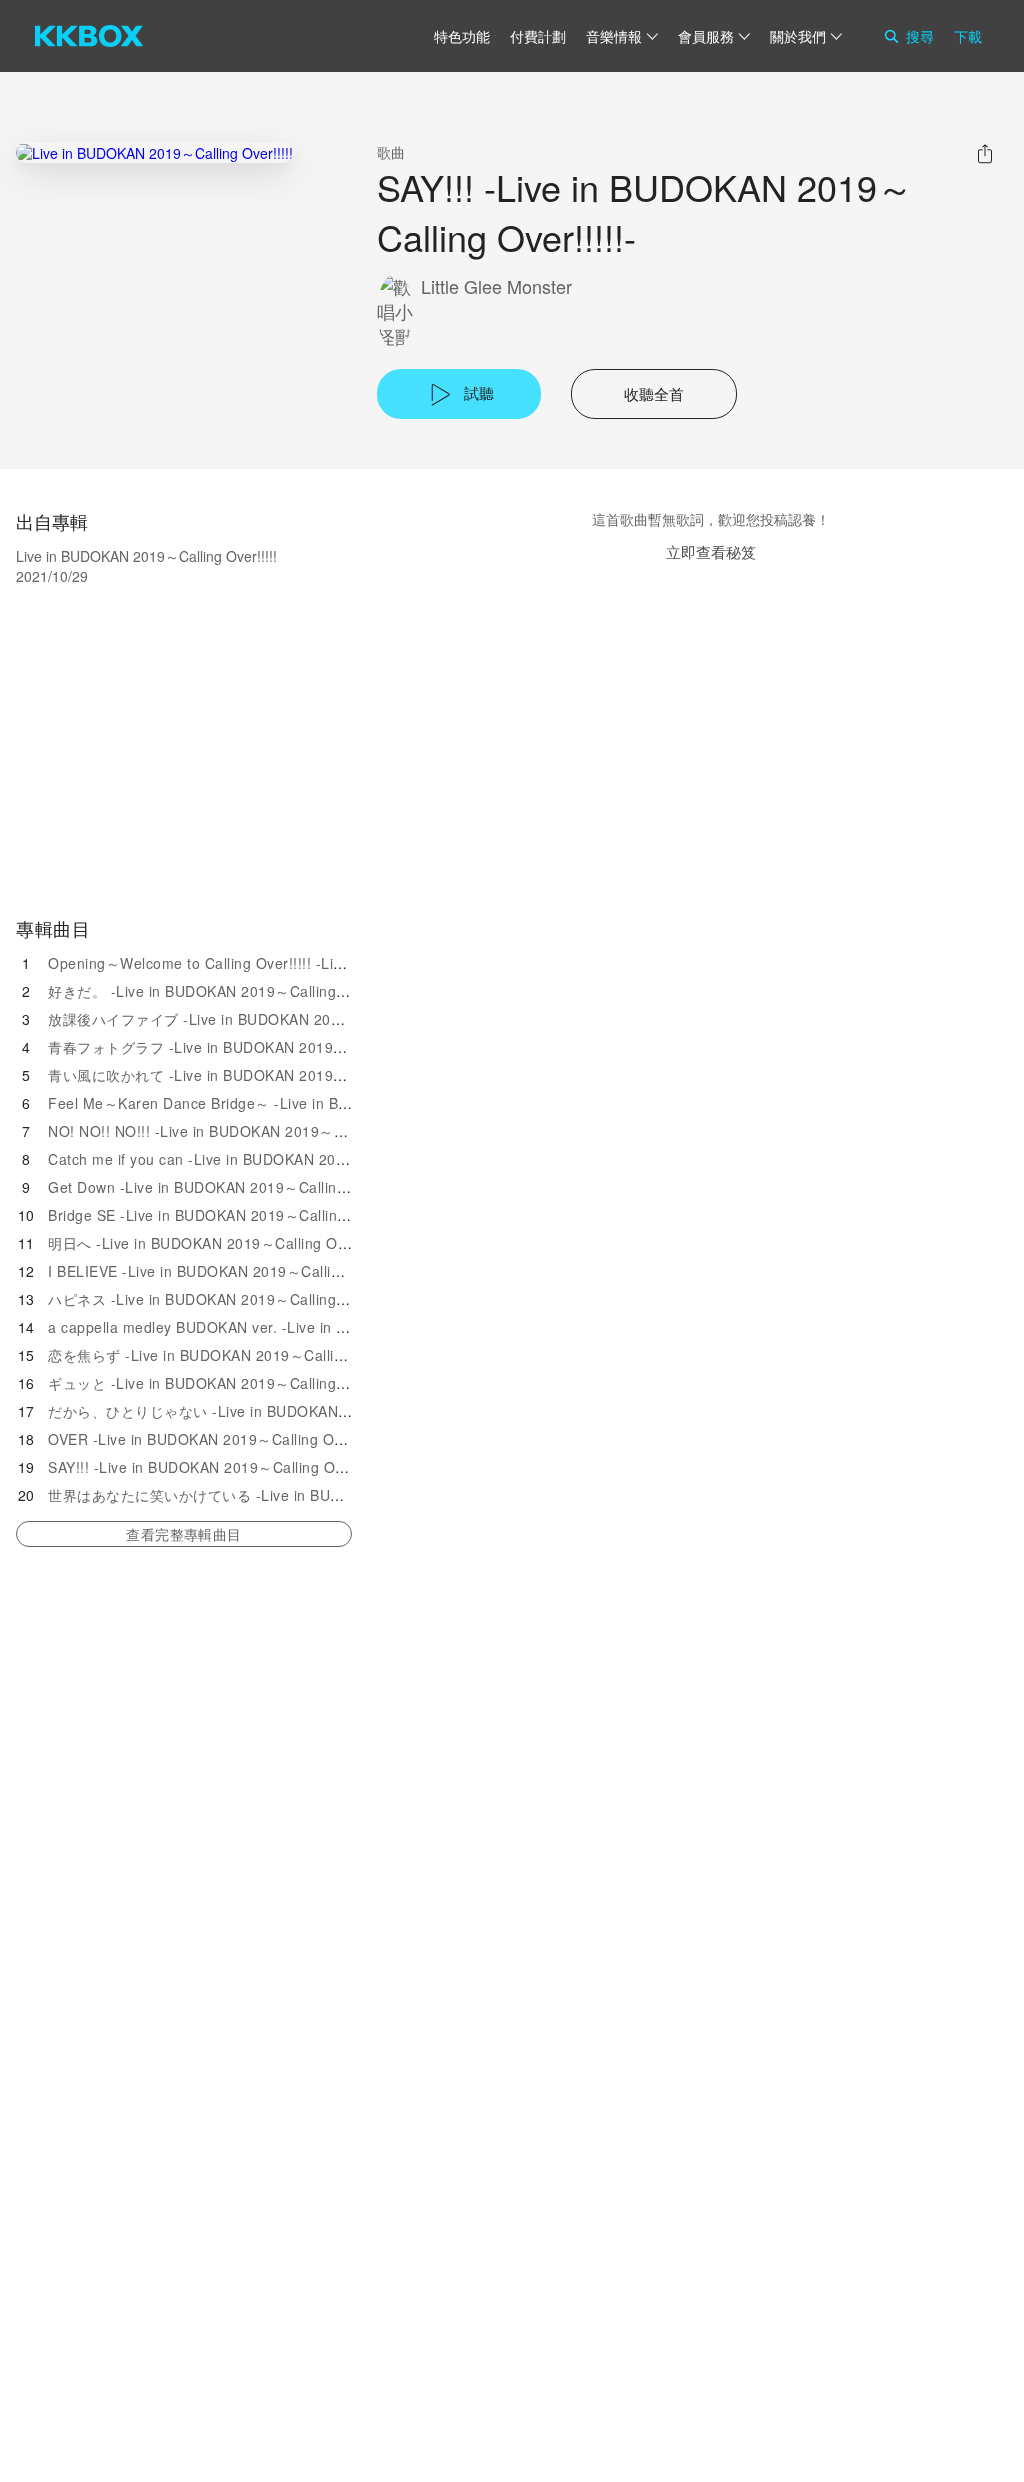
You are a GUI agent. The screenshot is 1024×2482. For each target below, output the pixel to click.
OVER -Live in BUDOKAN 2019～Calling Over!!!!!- (216, 1439)
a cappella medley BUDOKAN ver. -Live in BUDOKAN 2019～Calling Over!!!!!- (310, 1327)
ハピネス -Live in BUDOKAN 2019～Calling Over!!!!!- (225, 1299)
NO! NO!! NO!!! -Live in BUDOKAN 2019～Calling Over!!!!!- (247, 1131)
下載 (968, 36)
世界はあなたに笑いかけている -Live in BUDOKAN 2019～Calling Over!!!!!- (297, 1495)
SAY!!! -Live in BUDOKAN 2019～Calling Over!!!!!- (216, 1467)
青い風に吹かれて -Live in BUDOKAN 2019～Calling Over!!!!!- (254, 1075)
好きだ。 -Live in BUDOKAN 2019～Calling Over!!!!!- (225, 991)
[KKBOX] (89, 36)
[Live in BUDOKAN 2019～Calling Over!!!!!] (154, 152)
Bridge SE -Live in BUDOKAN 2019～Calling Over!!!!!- (229, 1215)
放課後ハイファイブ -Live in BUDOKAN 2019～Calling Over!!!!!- (261, 1019)
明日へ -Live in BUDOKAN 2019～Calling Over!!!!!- (217, 1243)
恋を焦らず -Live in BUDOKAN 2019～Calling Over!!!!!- (232, 1355)
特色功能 (462, 36)
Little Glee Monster (496, 286)
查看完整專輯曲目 (183, 1534)
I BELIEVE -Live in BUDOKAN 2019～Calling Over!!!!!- (230, 1271)
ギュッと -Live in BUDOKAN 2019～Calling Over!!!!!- (225, 1383)
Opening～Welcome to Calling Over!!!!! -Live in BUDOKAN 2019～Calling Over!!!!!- (327, 963)
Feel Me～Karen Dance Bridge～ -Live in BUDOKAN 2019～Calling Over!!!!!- (306, 1103)
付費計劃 (538, 36)
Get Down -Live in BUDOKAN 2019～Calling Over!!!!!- (229, 1187)
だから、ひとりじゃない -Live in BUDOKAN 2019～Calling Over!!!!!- (275, 1411)
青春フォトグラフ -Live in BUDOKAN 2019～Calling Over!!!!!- (254, 1047)
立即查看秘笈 (711, 551)
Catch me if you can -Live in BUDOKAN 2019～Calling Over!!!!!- (263, 1159)
